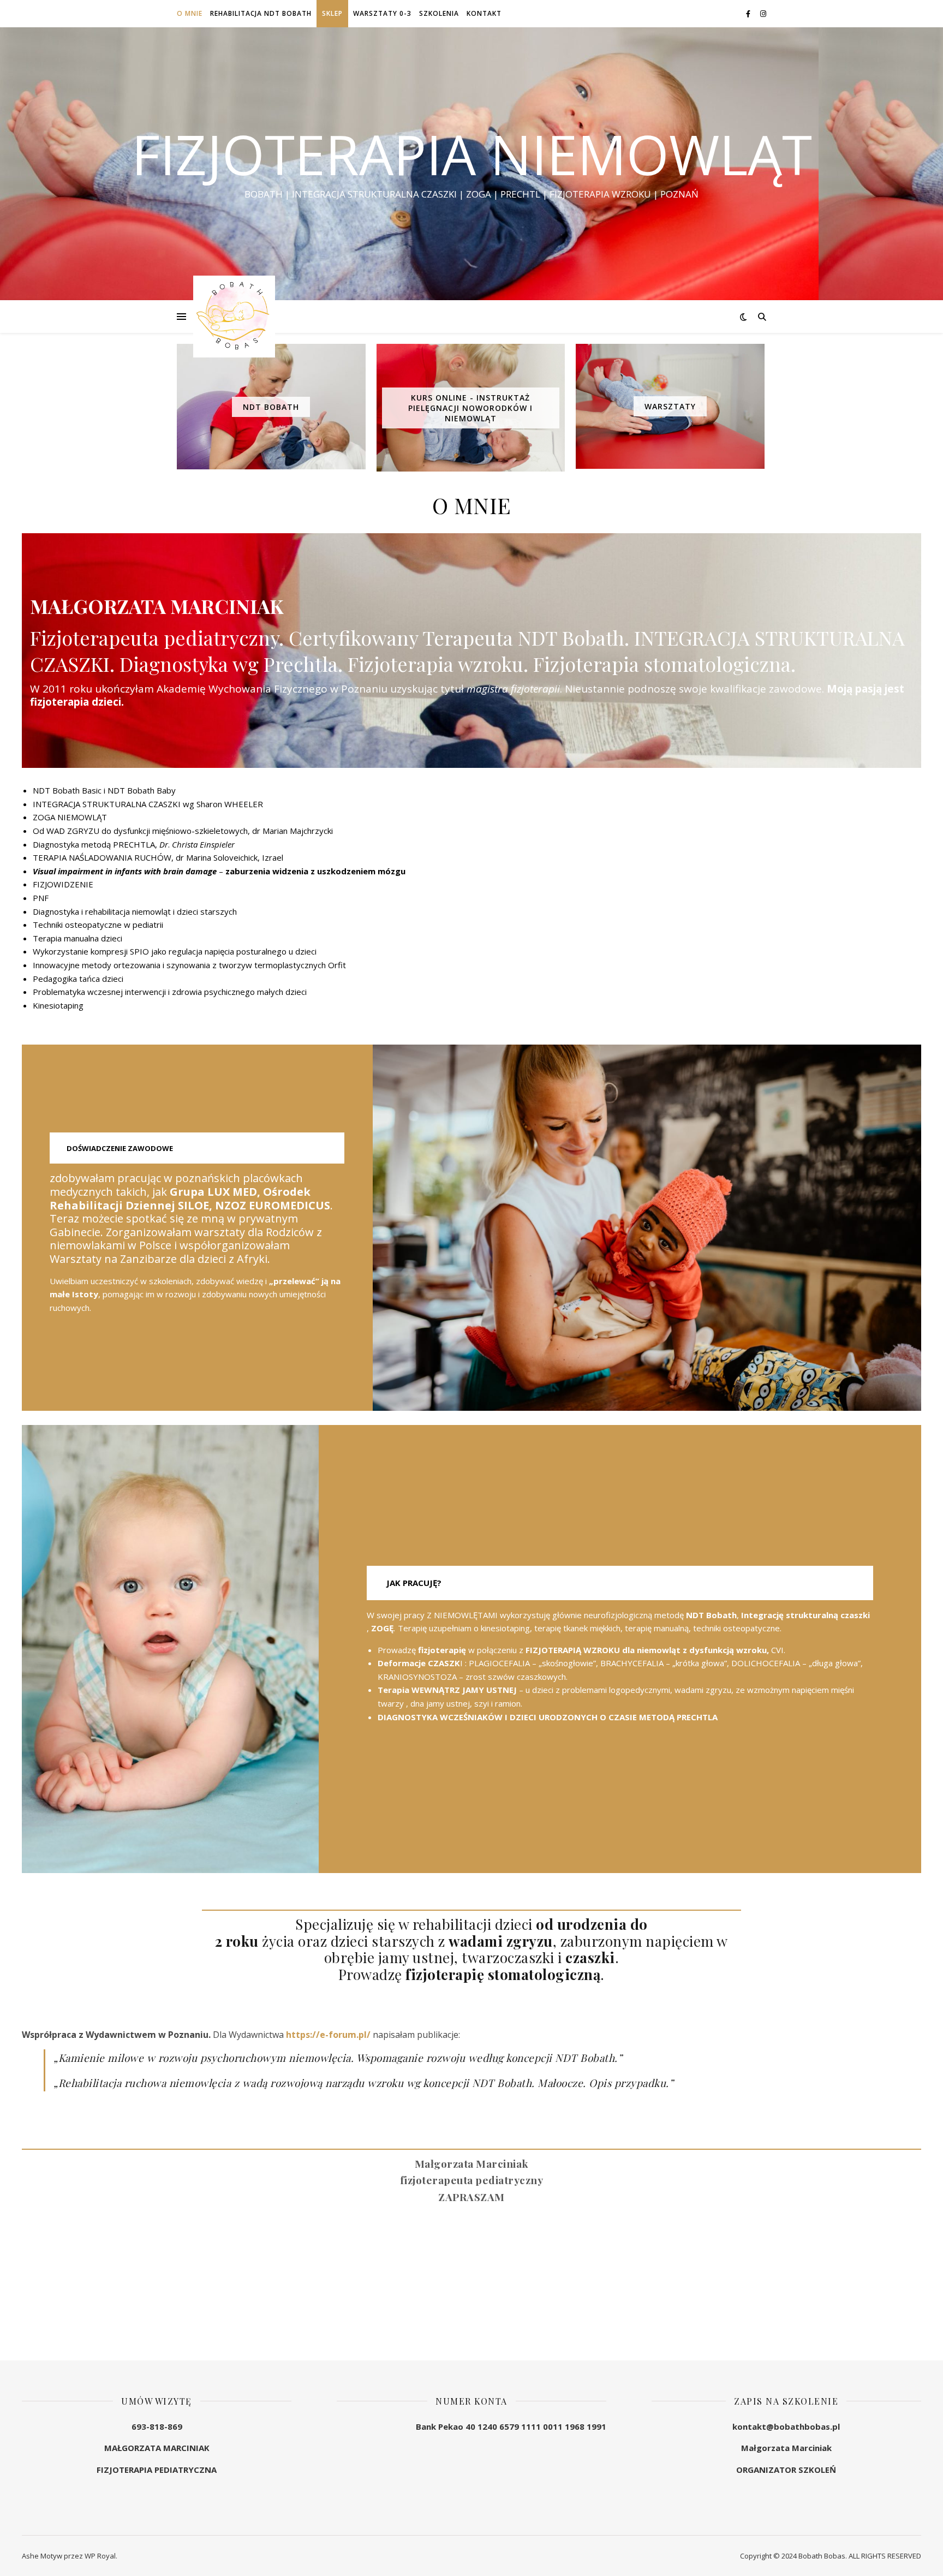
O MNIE (190, 13)
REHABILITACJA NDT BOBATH (261, 13)
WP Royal (100, 2556)
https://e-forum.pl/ (328, 2035)
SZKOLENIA (439, 13)
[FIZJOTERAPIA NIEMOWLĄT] (234, 317)
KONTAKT (484, 13)
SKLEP (332, 13)
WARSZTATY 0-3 (382, 13)
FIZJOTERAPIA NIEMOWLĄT (472, 154)
